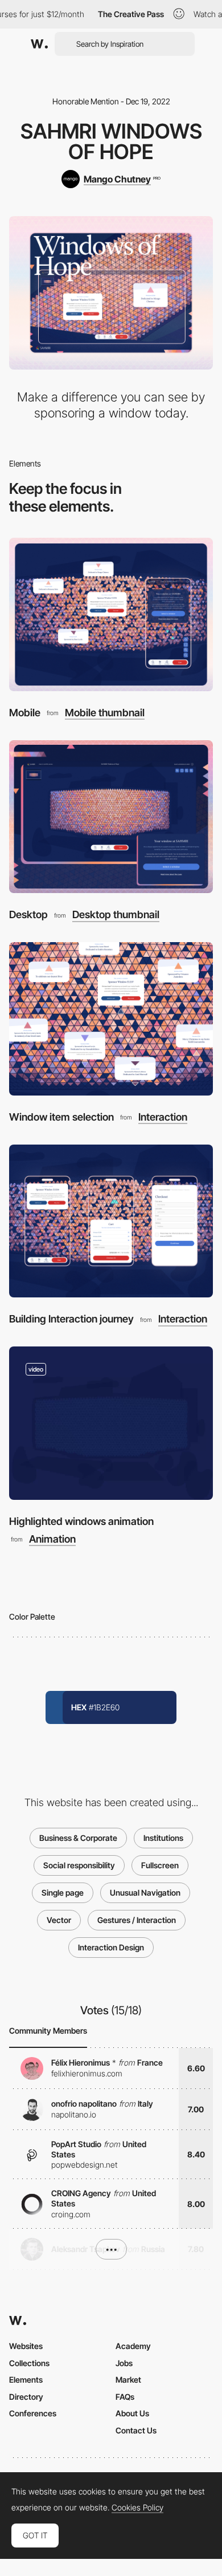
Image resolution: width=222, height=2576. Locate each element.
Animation (52, 1539)
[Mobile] (111, 614)
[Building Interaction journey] (111, 1221)
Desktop (28, 914)
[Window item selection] (111, 1019)
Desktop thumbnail (116, 915)
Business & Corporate (78, 1838)
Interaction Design (111, 1947)
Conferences (33, 2413)
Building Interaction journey (71, 1319)
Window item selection (61, 1117)
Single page (63, 1893)
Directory (26, 2397)
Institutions (163, 1838)
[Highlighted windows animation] (111, 1423)
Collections (29, 2363)
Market (128, 2380)
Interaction (163, 1117)
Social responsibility (79, 1865)
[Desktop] (111, 817)
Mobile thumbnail (105, 713)
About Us (132, 2413)
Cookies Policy (137, 2508)
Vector (59, 1920)
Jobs (124, 2363)
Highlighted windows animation (81, 1521)
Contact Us (136, 2430)
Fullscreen (160, 1865)
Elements (26, 2380)
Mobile (25, 713)
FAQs (125, 2397)
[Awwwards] (39, 44)
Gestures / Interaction (137, 1920)
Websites (26, 2346)
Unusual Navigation (145, 1893)
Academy (133, 2346)
